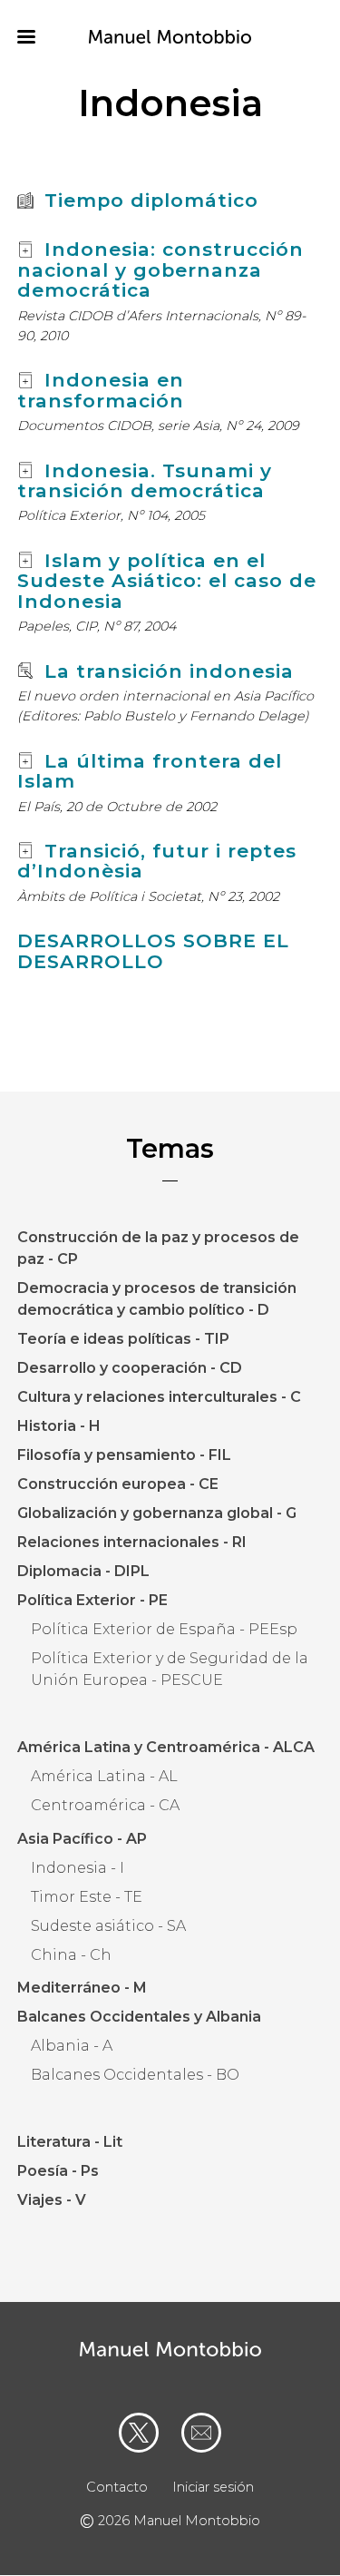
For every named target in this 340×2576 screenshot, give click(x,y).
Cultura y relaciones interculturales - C (159, 1397)
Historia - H (59, 1426)
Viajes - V (52, 2200)
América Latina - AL (104, 1776)
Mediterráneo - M (82, 1988)
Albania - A (72, 2046)
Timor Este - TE (87, 1897)
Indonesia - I (78, 1868)
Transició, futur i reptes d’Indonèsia (157, 861)
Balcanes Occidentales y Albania (139, 2017)
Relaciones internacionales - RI (132, 1542)
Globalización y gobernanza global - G (157, 1513)
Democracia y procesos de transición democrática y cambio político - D (157, 1299)
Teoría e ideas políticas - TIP (123, 1339)
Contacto (117, 2487)
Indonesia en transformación (101, 390)
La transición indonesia (169, 671)
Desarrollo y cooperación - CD (130, 1368)
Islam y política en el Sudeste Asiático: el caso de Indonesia (167, 581)
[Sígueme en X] (139, 2433)
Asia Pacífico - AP (82, 1839)
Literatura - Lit (70, 2142)
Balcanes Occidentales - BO (135, 2075)
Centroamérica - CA (105, 1805)
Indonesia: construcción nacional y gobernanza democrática (160, 269)
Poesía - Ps (58, 2171)
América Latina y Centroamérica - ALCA (166, 1747)
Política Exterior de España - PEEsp (164, 1629)
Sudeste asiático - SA (108, 1926)
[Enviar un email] (201, 2433)
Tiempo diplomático (151, 200)
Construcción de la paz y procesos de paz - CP (158, 1248)
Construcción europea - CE (118, 1484)
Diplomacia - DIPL (83, 1571)
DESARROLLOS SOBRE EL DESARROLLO (153, 950)
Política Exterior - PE (92, 1600)
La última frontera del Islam (150, 771)
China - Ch (71, 1955)
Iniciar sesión (213, 2487)
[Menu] (37, 39)
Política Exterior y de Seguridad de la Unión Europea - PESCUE (170, 1669)
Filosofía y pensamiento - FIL (124, 1455)
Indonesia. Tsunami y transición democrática (145, 480)
